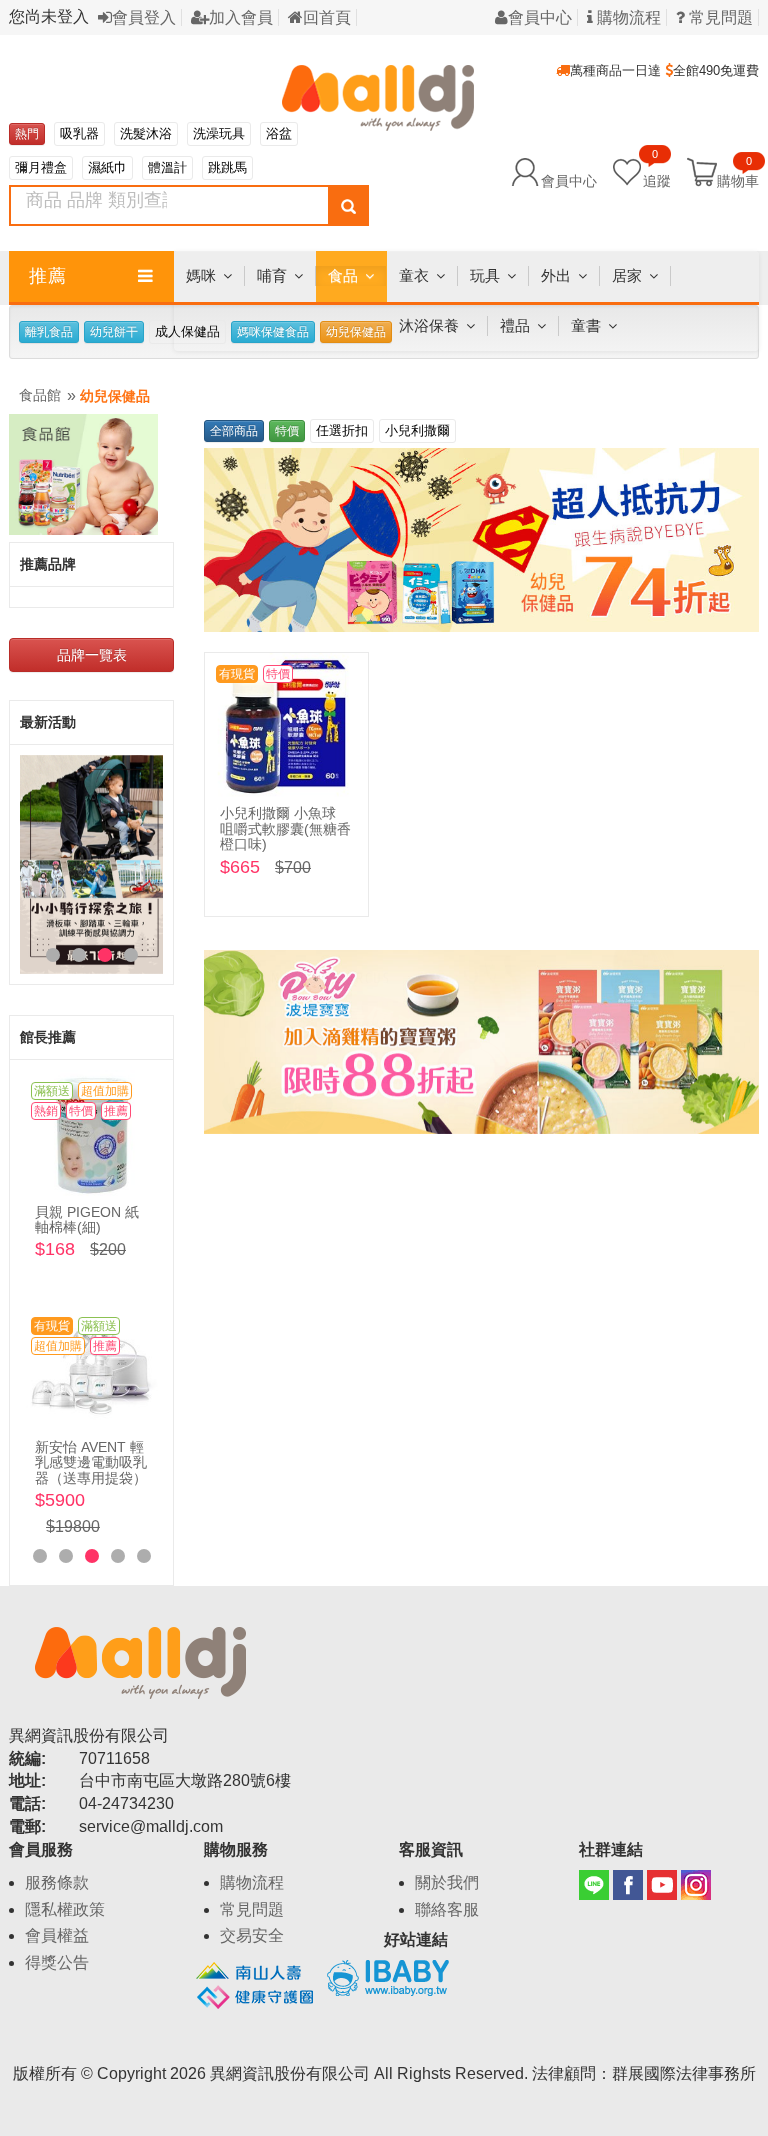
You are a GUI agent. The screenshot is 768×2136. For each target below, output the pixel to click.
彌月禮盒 (41, 167)
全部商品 (234, 431)
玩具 (485, 275)
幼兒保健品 (115, 396)
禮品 (515, 325)
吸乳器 (79, 133)
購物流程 (627, 17)
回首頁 (327, 17)
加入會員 (241, 17)
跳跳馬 (227, 167)
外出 (556, 275)
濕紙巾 (107, 167)
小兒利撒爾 (417, 430)
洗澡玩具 (219, 133)
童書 (586, 325)
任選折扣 (342, 430)
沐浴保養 (429, 325)
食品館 (40, 395)
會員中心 (540, 17)
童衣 (414, 275)
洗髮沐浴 (146, 133)
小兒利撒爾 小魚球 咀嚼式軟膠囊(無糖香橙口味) (285, 828)
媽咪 (201, 275)
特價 (287, 431)
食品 (343, 275)
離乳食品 (49, 332)
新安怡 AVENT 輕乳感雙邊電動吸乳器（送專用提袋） (91, 1462)
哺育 (272, 275)
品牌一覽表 (92, 655)
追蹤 (657, 170)
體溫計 (167, 167)
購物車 (738, 180)
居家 (627, 275)
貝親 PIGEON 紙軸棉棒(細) (87, 1219)
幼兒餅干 (114, 332)
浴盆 (279, 133)
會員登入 (144, 17)
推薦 (48, 276)
